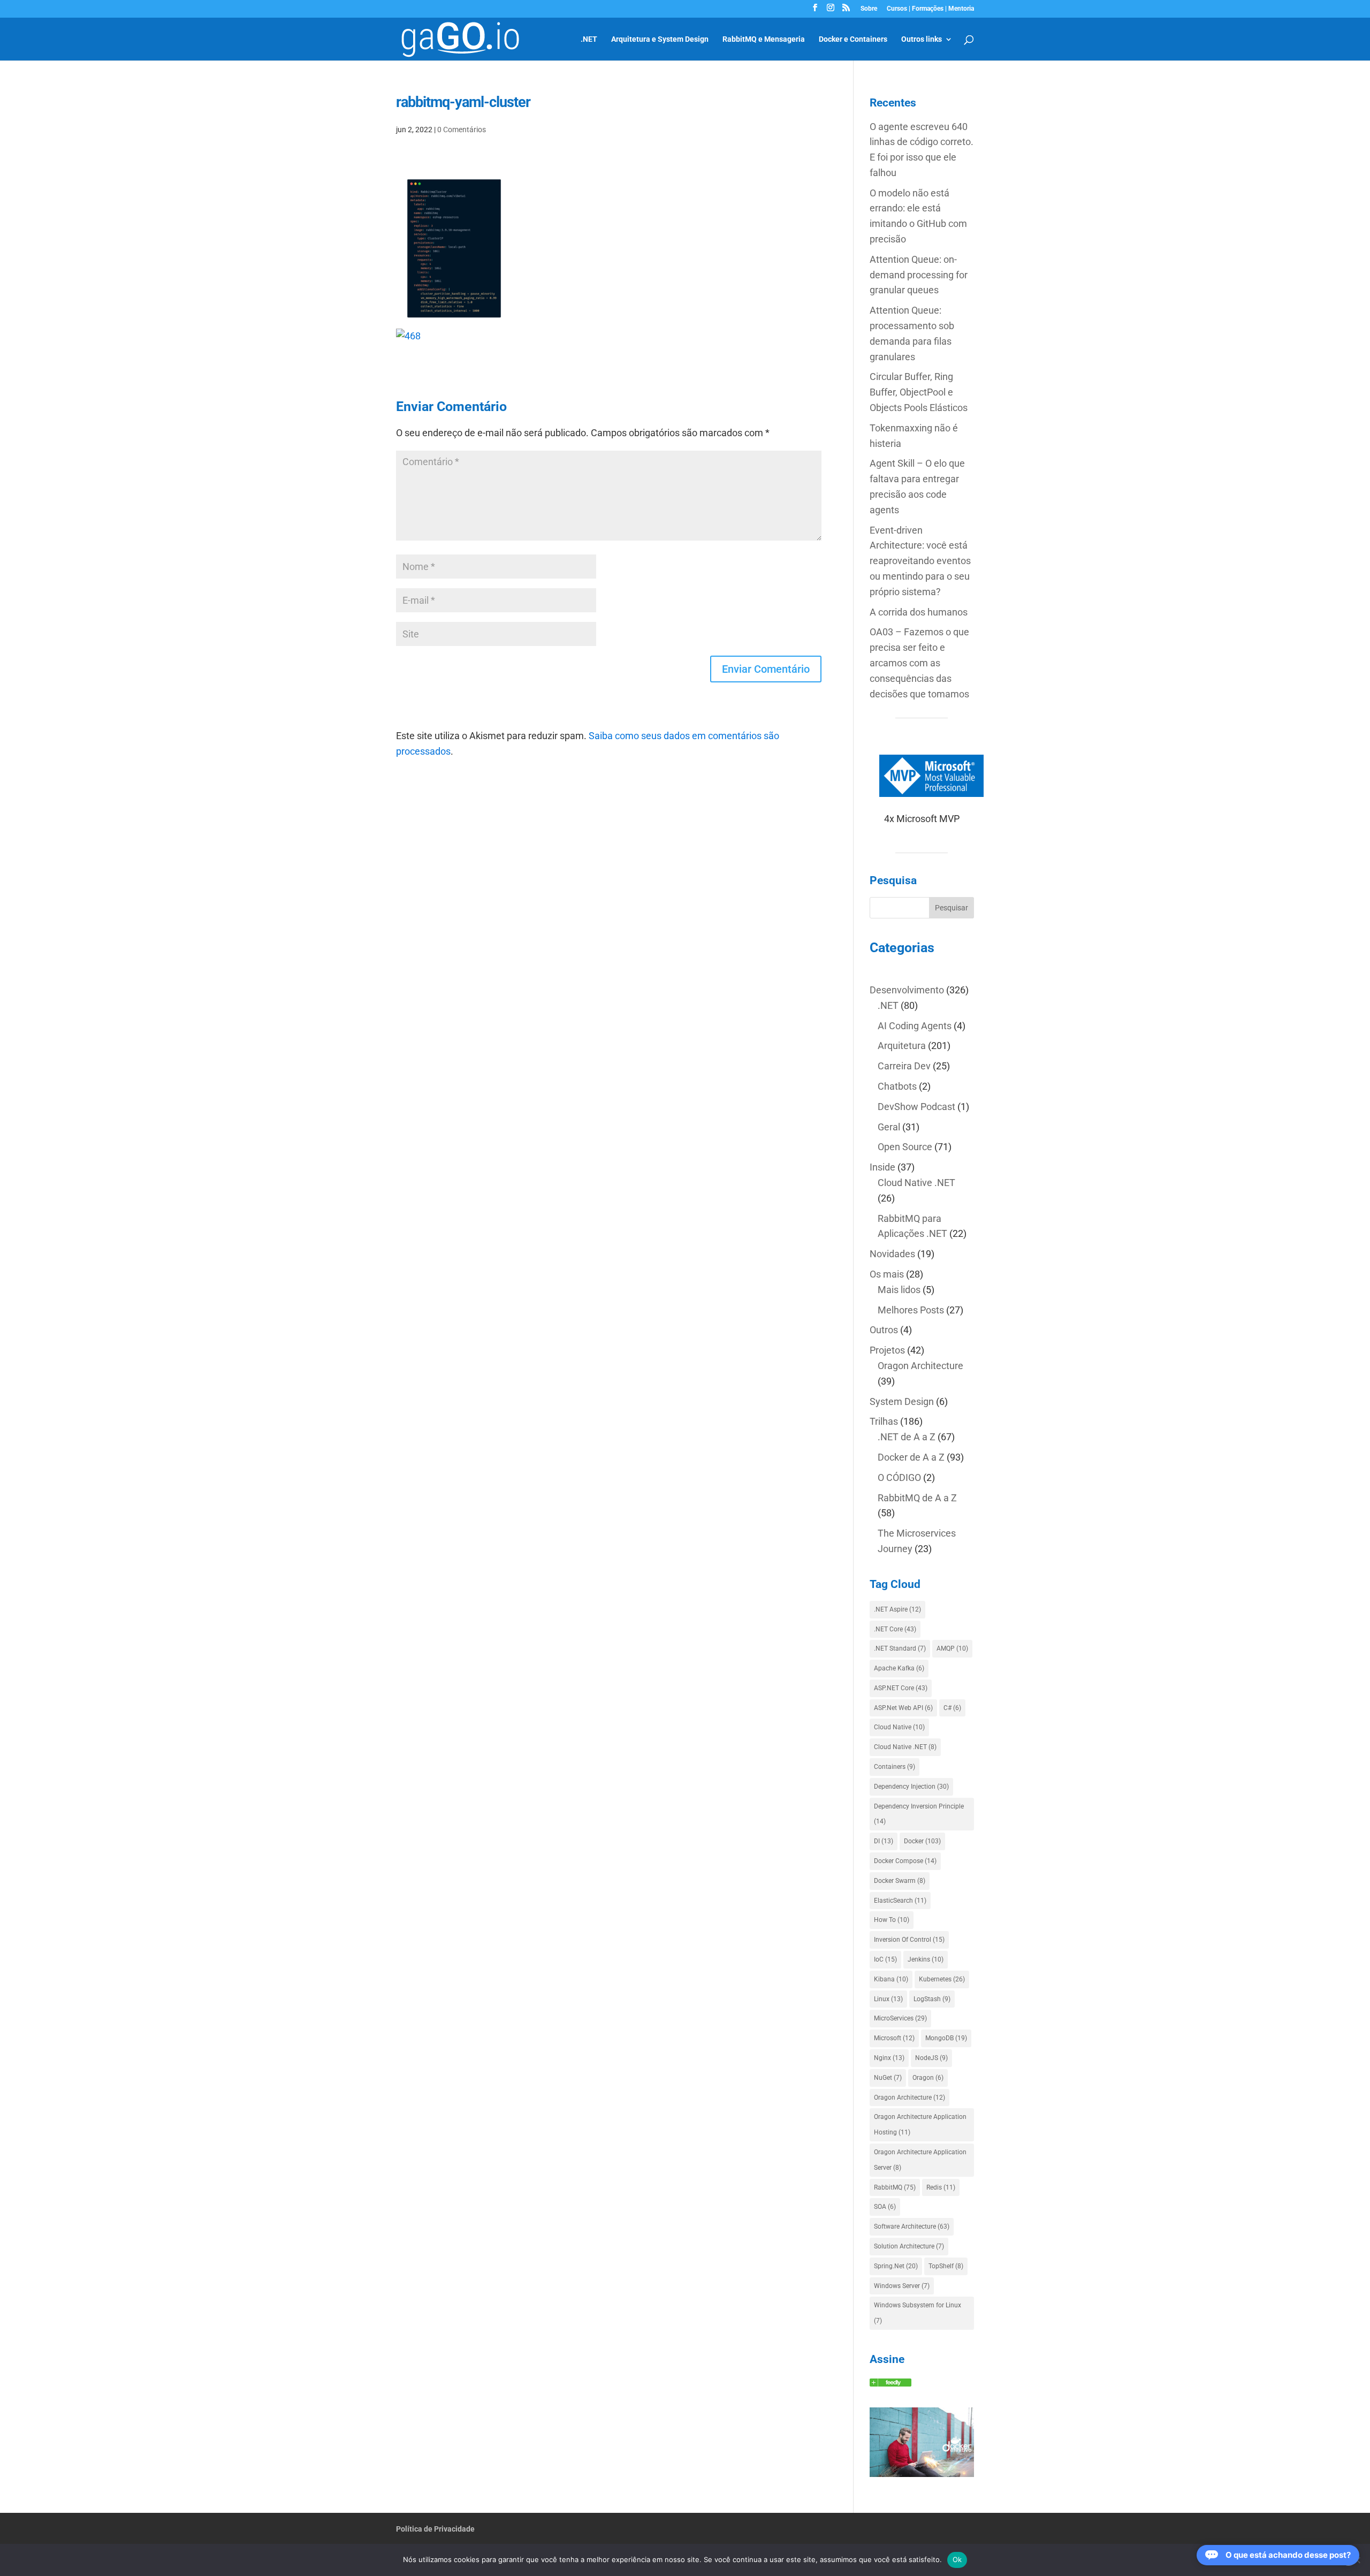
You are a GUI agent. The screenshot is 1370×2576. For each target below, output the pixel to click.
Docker (922, 1841)
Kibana (891, 1979)
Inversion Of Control (909, 1940)
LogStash (932, 1999)
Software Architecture (912, 2227)
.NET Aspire (897, 1609)
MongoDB (946, 2038)
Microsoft (894, 2038)
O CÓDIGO (899, 1477)
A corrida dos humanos (919, 612)
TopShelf (946, 2266)
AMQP (952, 1648)
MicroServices (900, 2018)
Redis (941, 2187)
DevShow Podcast (916, 1107)
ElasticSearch (900, 1901)
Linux (888, 1999)
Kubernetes (942, 1979)
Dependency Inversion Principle (919, 1814)
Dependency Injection (911, 1787)
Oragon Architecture (920, 1366)
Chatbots (897, 1086)
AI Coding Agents (915, 1026)
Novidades (892, 1254)
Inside (882, 1167)
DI (884, 1841)
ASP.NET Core (901, 1688)
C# (952, 1708)
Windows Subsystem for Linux (918, 2313)
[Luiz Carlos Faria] (890, 2383)
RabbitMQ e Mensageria (764, 39)
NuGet (888, 2078)
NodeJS (931, 2058)
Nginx (889, 2058)
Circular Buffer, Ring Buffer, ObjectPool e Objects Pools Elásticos (919, 392)
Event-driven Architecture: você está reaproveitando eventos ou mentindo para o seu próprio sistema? (920, 561)
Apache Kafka (899, 1668)
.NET (589, 39)
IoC (885, 1959)
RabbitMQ (895, 2187)
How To (892, 1920)
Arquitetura (902, 1046)
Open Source (905, 1147)
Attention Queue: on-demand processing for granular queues (919, 275)
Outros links (922, 39)
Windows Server (902, 2286)
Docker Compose (905, 1861)
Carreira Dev (904, 1066)
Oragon (928, 2078)
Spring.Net (896, 2266)
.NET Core (895, 1629)
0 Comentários (462, 130)
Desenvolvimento (907, 990)
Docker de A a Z (911, 1457)
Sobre (869, 9)
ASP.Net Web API (903, 1708)
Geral (889, 1127)
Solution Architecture (909, 2246)
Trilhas (884, 1421)
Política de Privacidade (435, 2529)
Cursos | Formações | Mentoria (930, 9)
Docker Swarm (900, 1881)
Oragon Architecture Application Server (920, 2160)
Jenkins (926, 1959)
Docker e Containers (853, 39)
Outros (884, 1330)
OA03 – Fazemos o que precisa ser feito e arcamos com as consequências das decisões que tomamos (919, 663)
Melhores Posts (911, 1310)
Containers (895, 1767)
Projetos (887, 1350)
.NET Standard (900, 1648)
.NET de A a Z (907, 1437)
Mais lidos (899, 1290)
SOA (885, 2207)
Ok (957, 2559)
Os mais (887, 1274)
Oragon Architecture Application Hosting (920, 2125)
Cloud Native (899, 1727)
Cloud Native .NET (916, 1183)
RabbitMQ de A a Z (917, 1498)
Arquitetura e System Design (660, 39)
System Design (902, 1401)
